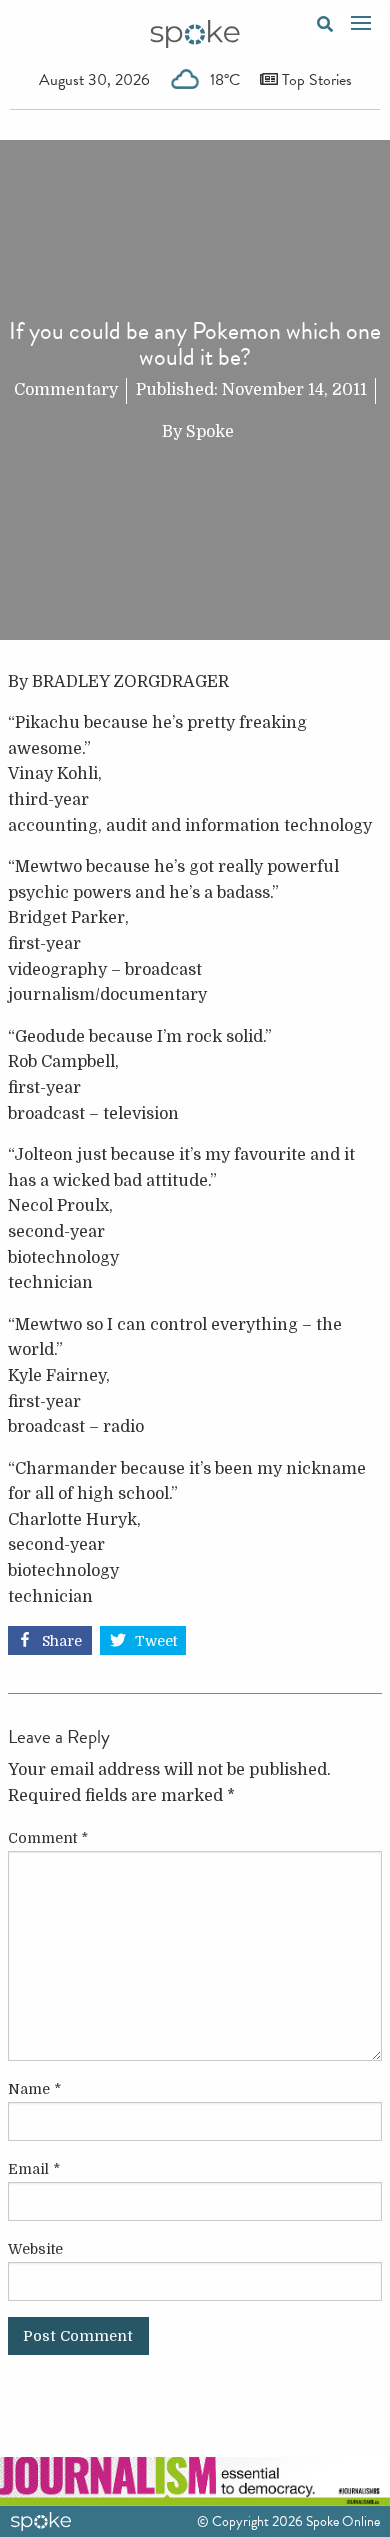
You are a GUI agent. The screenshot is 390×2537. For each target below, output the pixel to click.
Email (34, 2169)
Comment (48, 1838)
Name (34, 2089)
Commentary (66, 390)
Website (35, 2249)
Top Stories (315, 80)
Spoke (210, 432)
